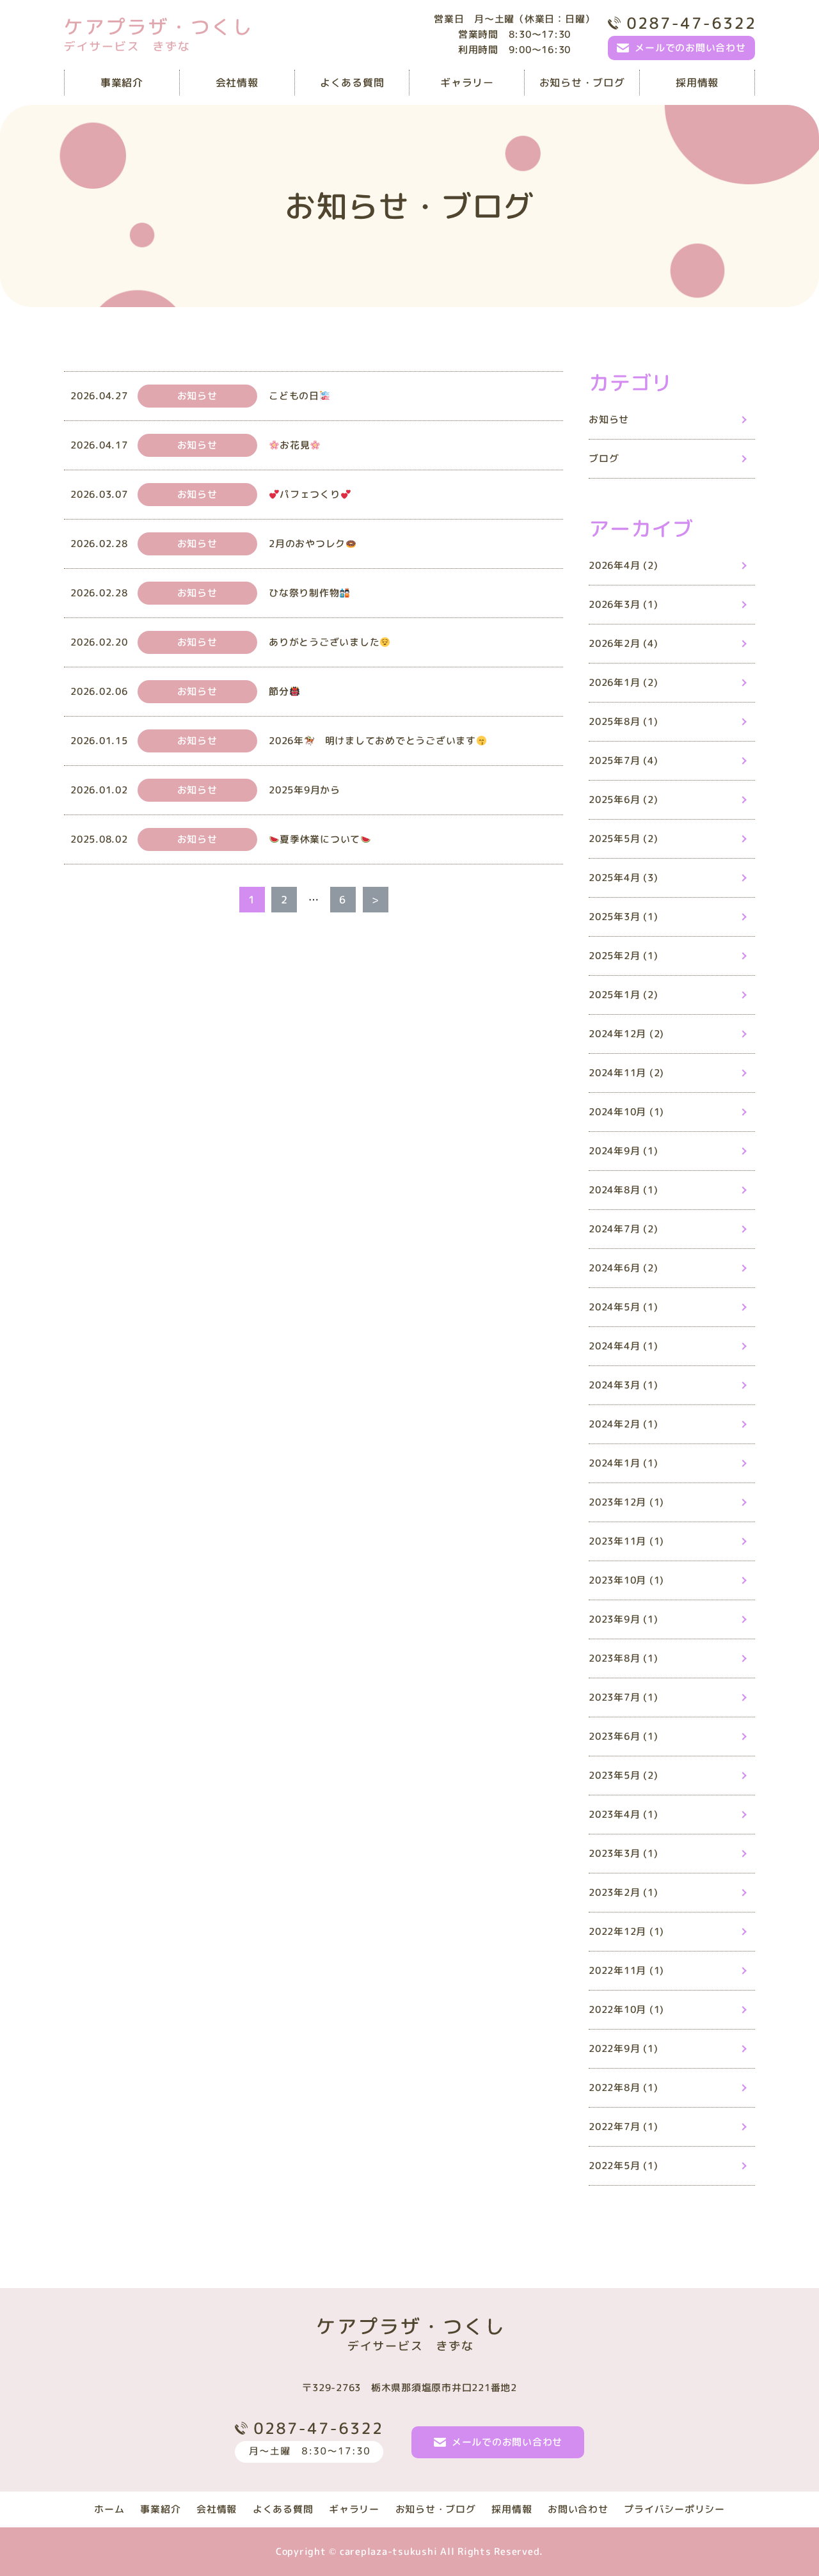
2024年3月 (623, 1385)
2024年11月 (626, 1073)
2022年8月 (623, 2087)
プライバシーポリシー (674, 2509)
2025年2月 (623, 956)
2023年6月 (623, 1736)
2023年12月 (626, 1502)
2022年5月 (623, 2166)
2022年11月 (626, 1970)
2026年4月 (623, 565)
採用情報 (697, 83)
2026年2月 (623, 643)
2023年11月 (626, 1541)
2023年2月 (623, 1892)
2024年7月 (623, 1229)
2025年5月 (623, 839)
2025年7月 (623, 760)
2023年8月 (623, 1658)
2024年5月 (623, 1307)
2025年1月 (623, 995)
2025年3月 (623, 917)
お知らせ (609, 419)
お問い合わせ (578, 2509)
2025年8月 (623, 721)
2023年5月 (623, 1775)
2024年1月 (623, 1463)
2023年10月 (626, 1580)
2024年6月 (623, 1268)
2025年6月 (623, 799)
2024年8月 (623, 1190)
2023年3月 (623, 1853)
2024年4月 (623, 1346)
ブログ (604, 458)
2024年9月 (623, 1151)
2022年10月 (626, 2009)
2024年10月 (626, 1112)
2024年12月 (626, 1034)
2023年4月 (623, 1814)
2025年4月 (623, 878)
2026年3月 (623, 604)
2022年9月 (623, 2048)
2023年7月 (623, 1697)
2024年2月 (623, 1424)
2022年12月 (626, 1931)
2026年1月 (623, 682)
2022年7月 (623, 2127)
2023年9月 (623, 1619)
